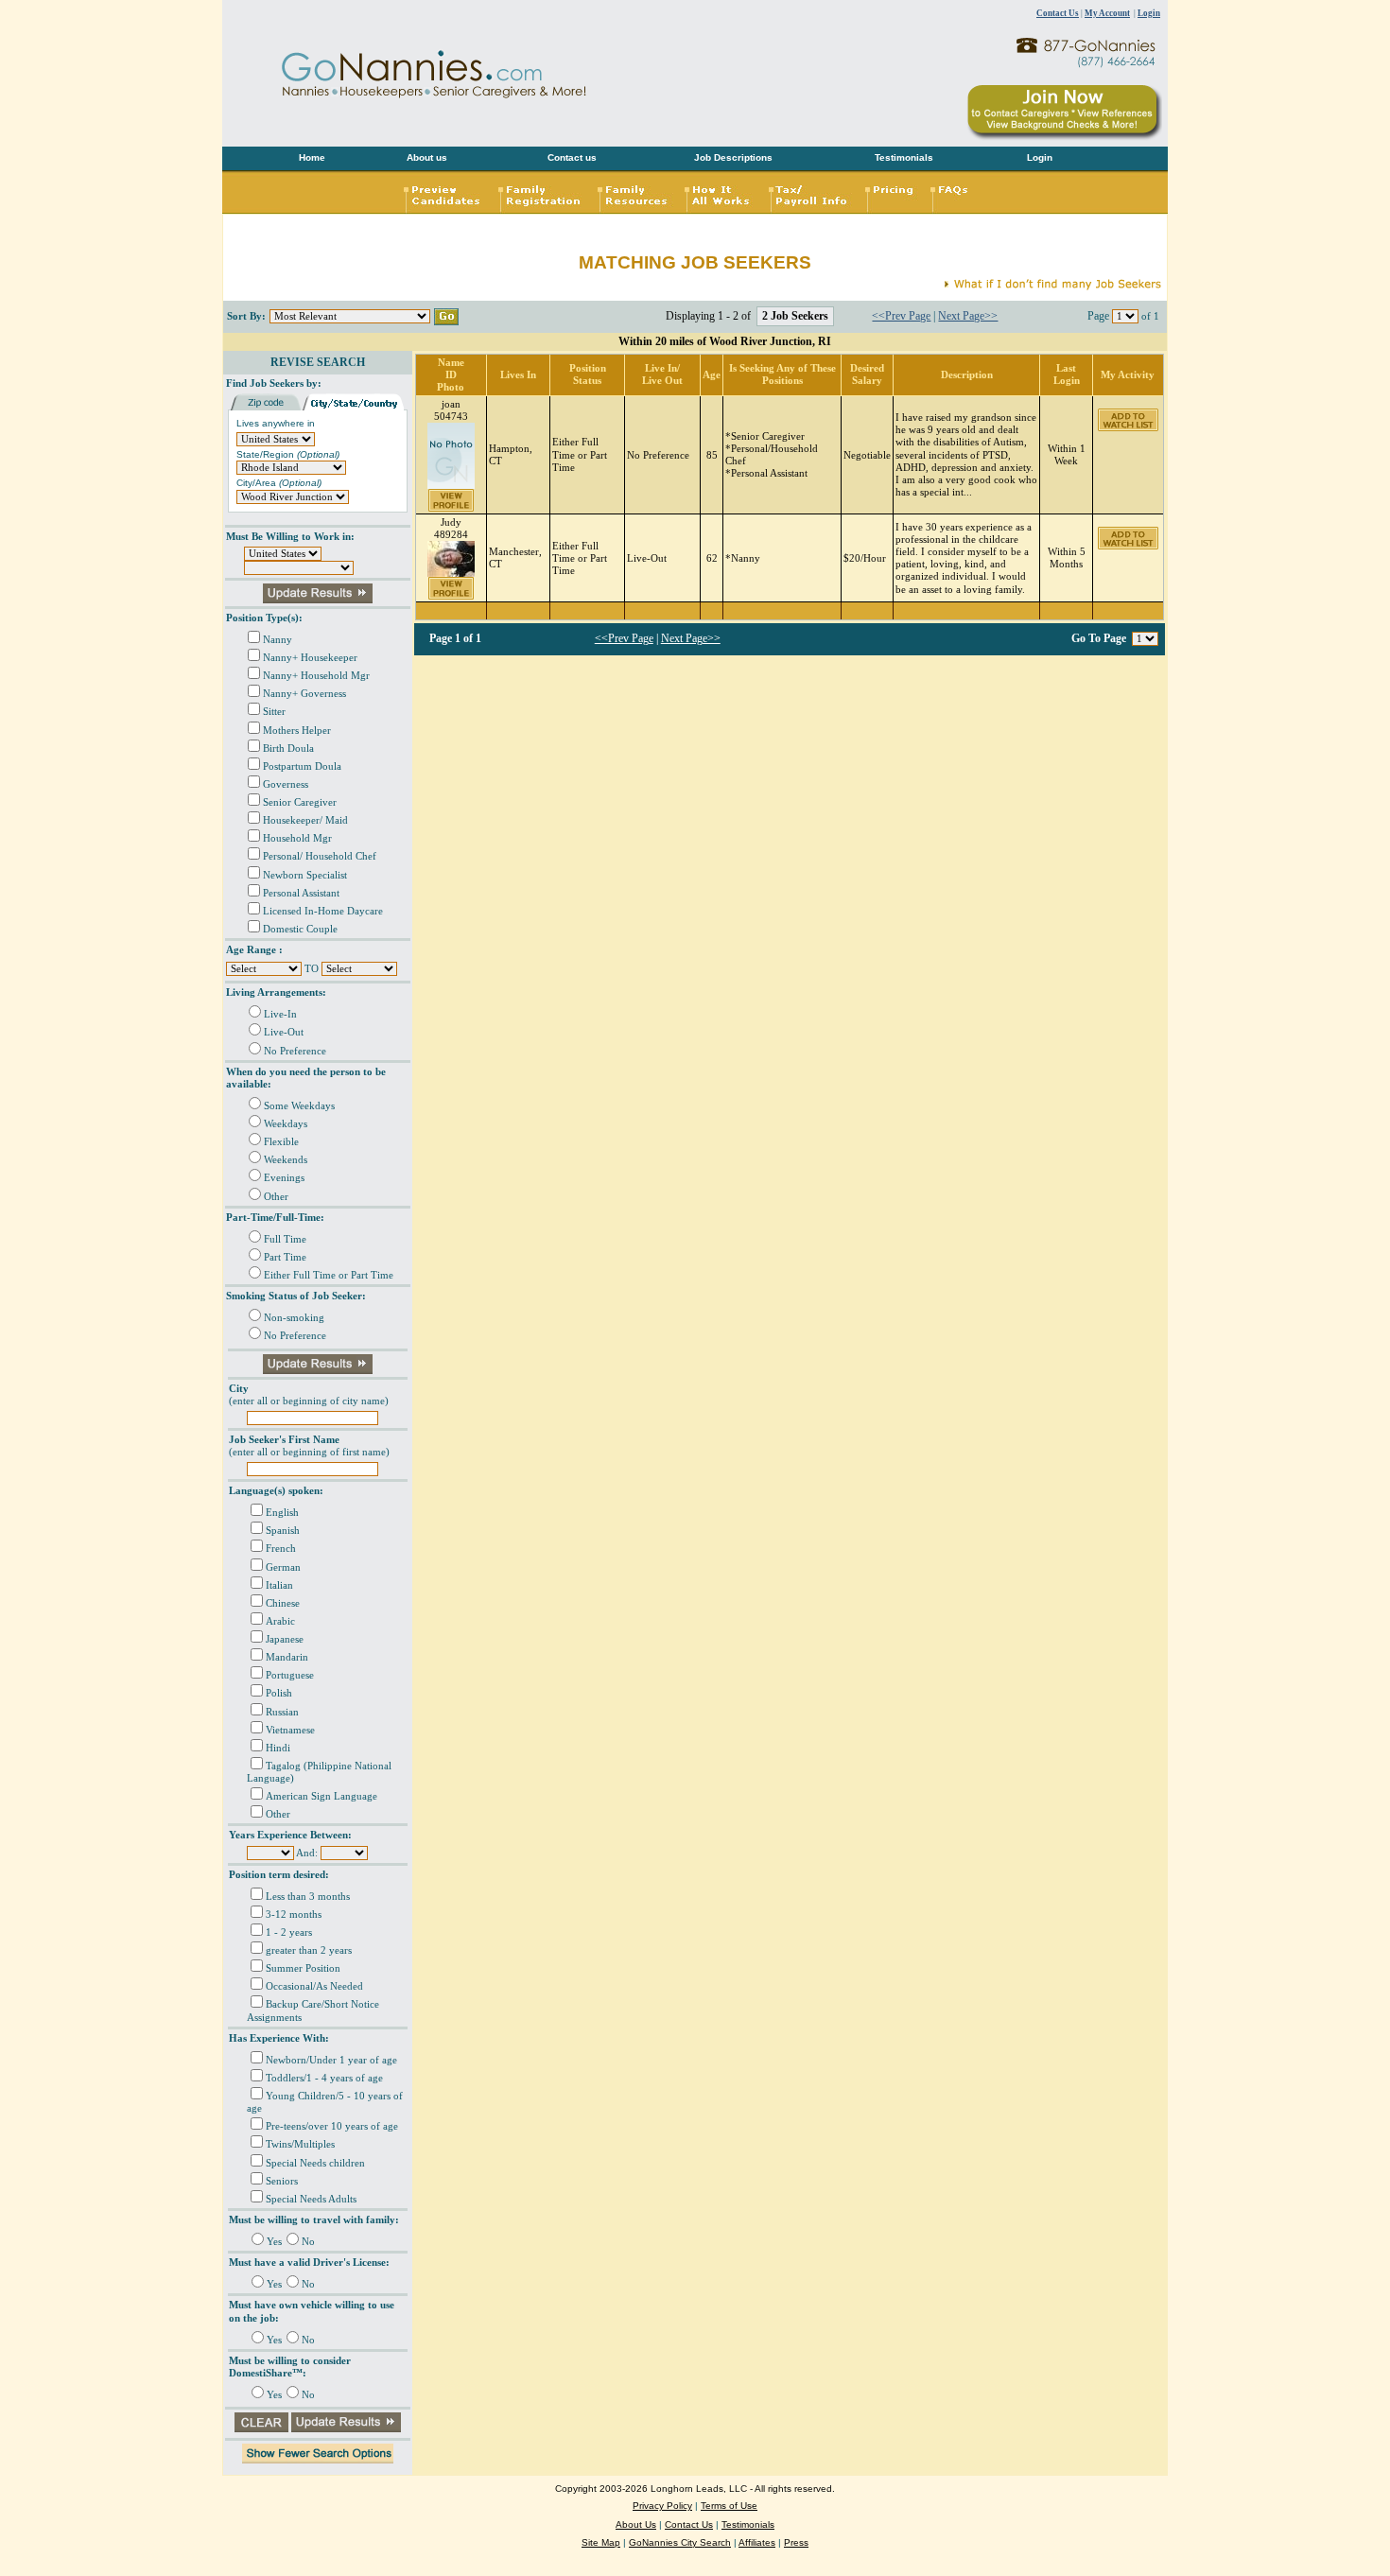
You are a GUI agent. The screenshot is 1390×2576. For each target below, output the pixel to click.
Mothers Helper (297, 731)
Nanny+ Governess (304, 694)
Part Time (285, 1257)
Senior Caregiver (300, 802)
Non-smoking (294, 1318)
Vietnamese (290, 1730)
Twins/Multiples (300, 2144)
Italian (279, 1585)
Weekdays (286, 1124)
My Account (1107, 13)
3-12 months (294, 1915)
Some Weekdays (299, 1106)
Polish (279, 1693)
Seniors (282, 2181)
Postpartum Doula (302, 766)
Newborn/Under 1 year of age (331, 2060)
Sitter (274, 712)
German (283, 1567)
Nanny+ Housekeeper (310, 658)
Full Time (285, 1239)
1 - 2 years (289, 1932)
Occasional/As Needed (314, 1986)
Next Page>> (968, 316)
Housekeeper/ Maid (305, 820)
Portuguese (290, 1675)
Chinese (283, 1603)
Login (1149, 13)
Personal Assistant (301, 893)
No (308, 2242)
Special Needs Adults (311, 2199)
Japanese (285, 1639)
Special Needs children (315, 2163)
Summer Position (303, 1968)
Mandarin (287, 1657)
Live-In (280, 1014)
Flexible (281, 1142)
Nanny (278, 640)
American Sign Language (321, 1796)
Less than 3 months (308, 1897)
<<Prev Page (901, 316)
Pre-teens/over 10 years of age (332, 2126)
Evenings (284, 1178)
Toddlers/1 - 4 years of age (324, 2078)
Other (276, 1197)
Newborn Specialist (305, 875)
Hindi (278, 1748)
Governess (286, 784)
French (281, 1549)
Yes (274, 2242)
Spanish (283, 1531)
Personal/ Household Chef (320, 856)
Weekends (286, 1160)
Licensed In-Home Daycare (323, 911)
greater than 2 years (309, 1950)
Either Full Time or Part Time (329, 1275)
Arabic (280, 1621)
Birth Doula (288, 748)
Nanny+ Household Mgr (316, 676)
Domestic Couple (300, 929)
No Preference (295, 1051)
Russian (282, 1712)
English (282, 1513)
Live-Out (284, 1032)
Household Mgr (297, 838)
